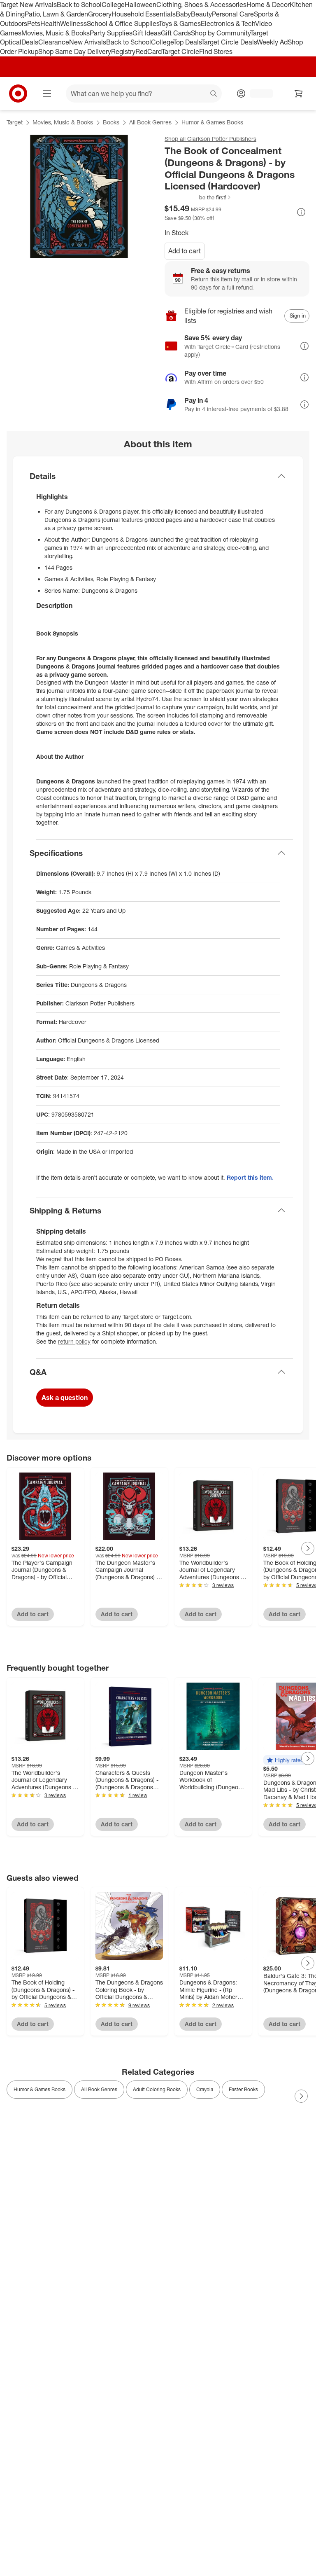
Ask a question (65, 1398)
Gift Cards (176, 33)
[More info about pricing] (301, 212)
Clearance (54, 42)
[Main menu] (47, 94)
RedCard (149, 51)
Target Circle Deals (229, 42)
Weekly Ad (272, 42)
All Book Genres (150, 122)
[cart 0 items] (299, 94)
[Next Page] (308, 1548)
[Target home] (18, 94)
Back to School (79, 5)
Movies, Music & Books (56, 33)
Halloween (141, 5)
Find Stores (216, 51)
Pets (34, 23)
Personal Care (233, 14)
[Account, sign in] (257, 94)
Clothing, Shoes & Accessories (201, 5)
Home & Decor (268, 5)
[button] (198, 197)
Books (111, 122)
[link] (198, 197)
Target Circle (180, 51)
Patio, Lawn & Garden (56, 14)
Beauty (201, 14)
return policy (74, 1341)
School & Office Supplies (123, 23)
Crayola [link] (205, 2089)
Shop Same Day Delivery (75, 51)
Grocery (100, 14)
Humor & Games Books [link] (39, 2089)
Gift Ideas (147, 33)
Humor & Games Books (212, 122)
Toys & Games (180, 23)
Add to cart (185, 251)
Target (15, 122)
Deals (30, 42)
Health (50, 23)
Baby (183, 14)
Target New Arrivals (28, 5)
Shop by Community (221, 33)
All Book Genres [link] (99, 2089)
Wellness (73, 23)
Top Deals (187, 42)
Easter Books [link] (243, 2089)
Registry (123, 51)
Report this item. (250, 1177)
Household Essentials (144, 14)
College (113, 5)
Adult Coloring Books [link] (157, 2089)
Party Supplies (111, 33)
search (214, 94)
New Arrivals (88, 42)
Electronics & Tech (228, 23)
